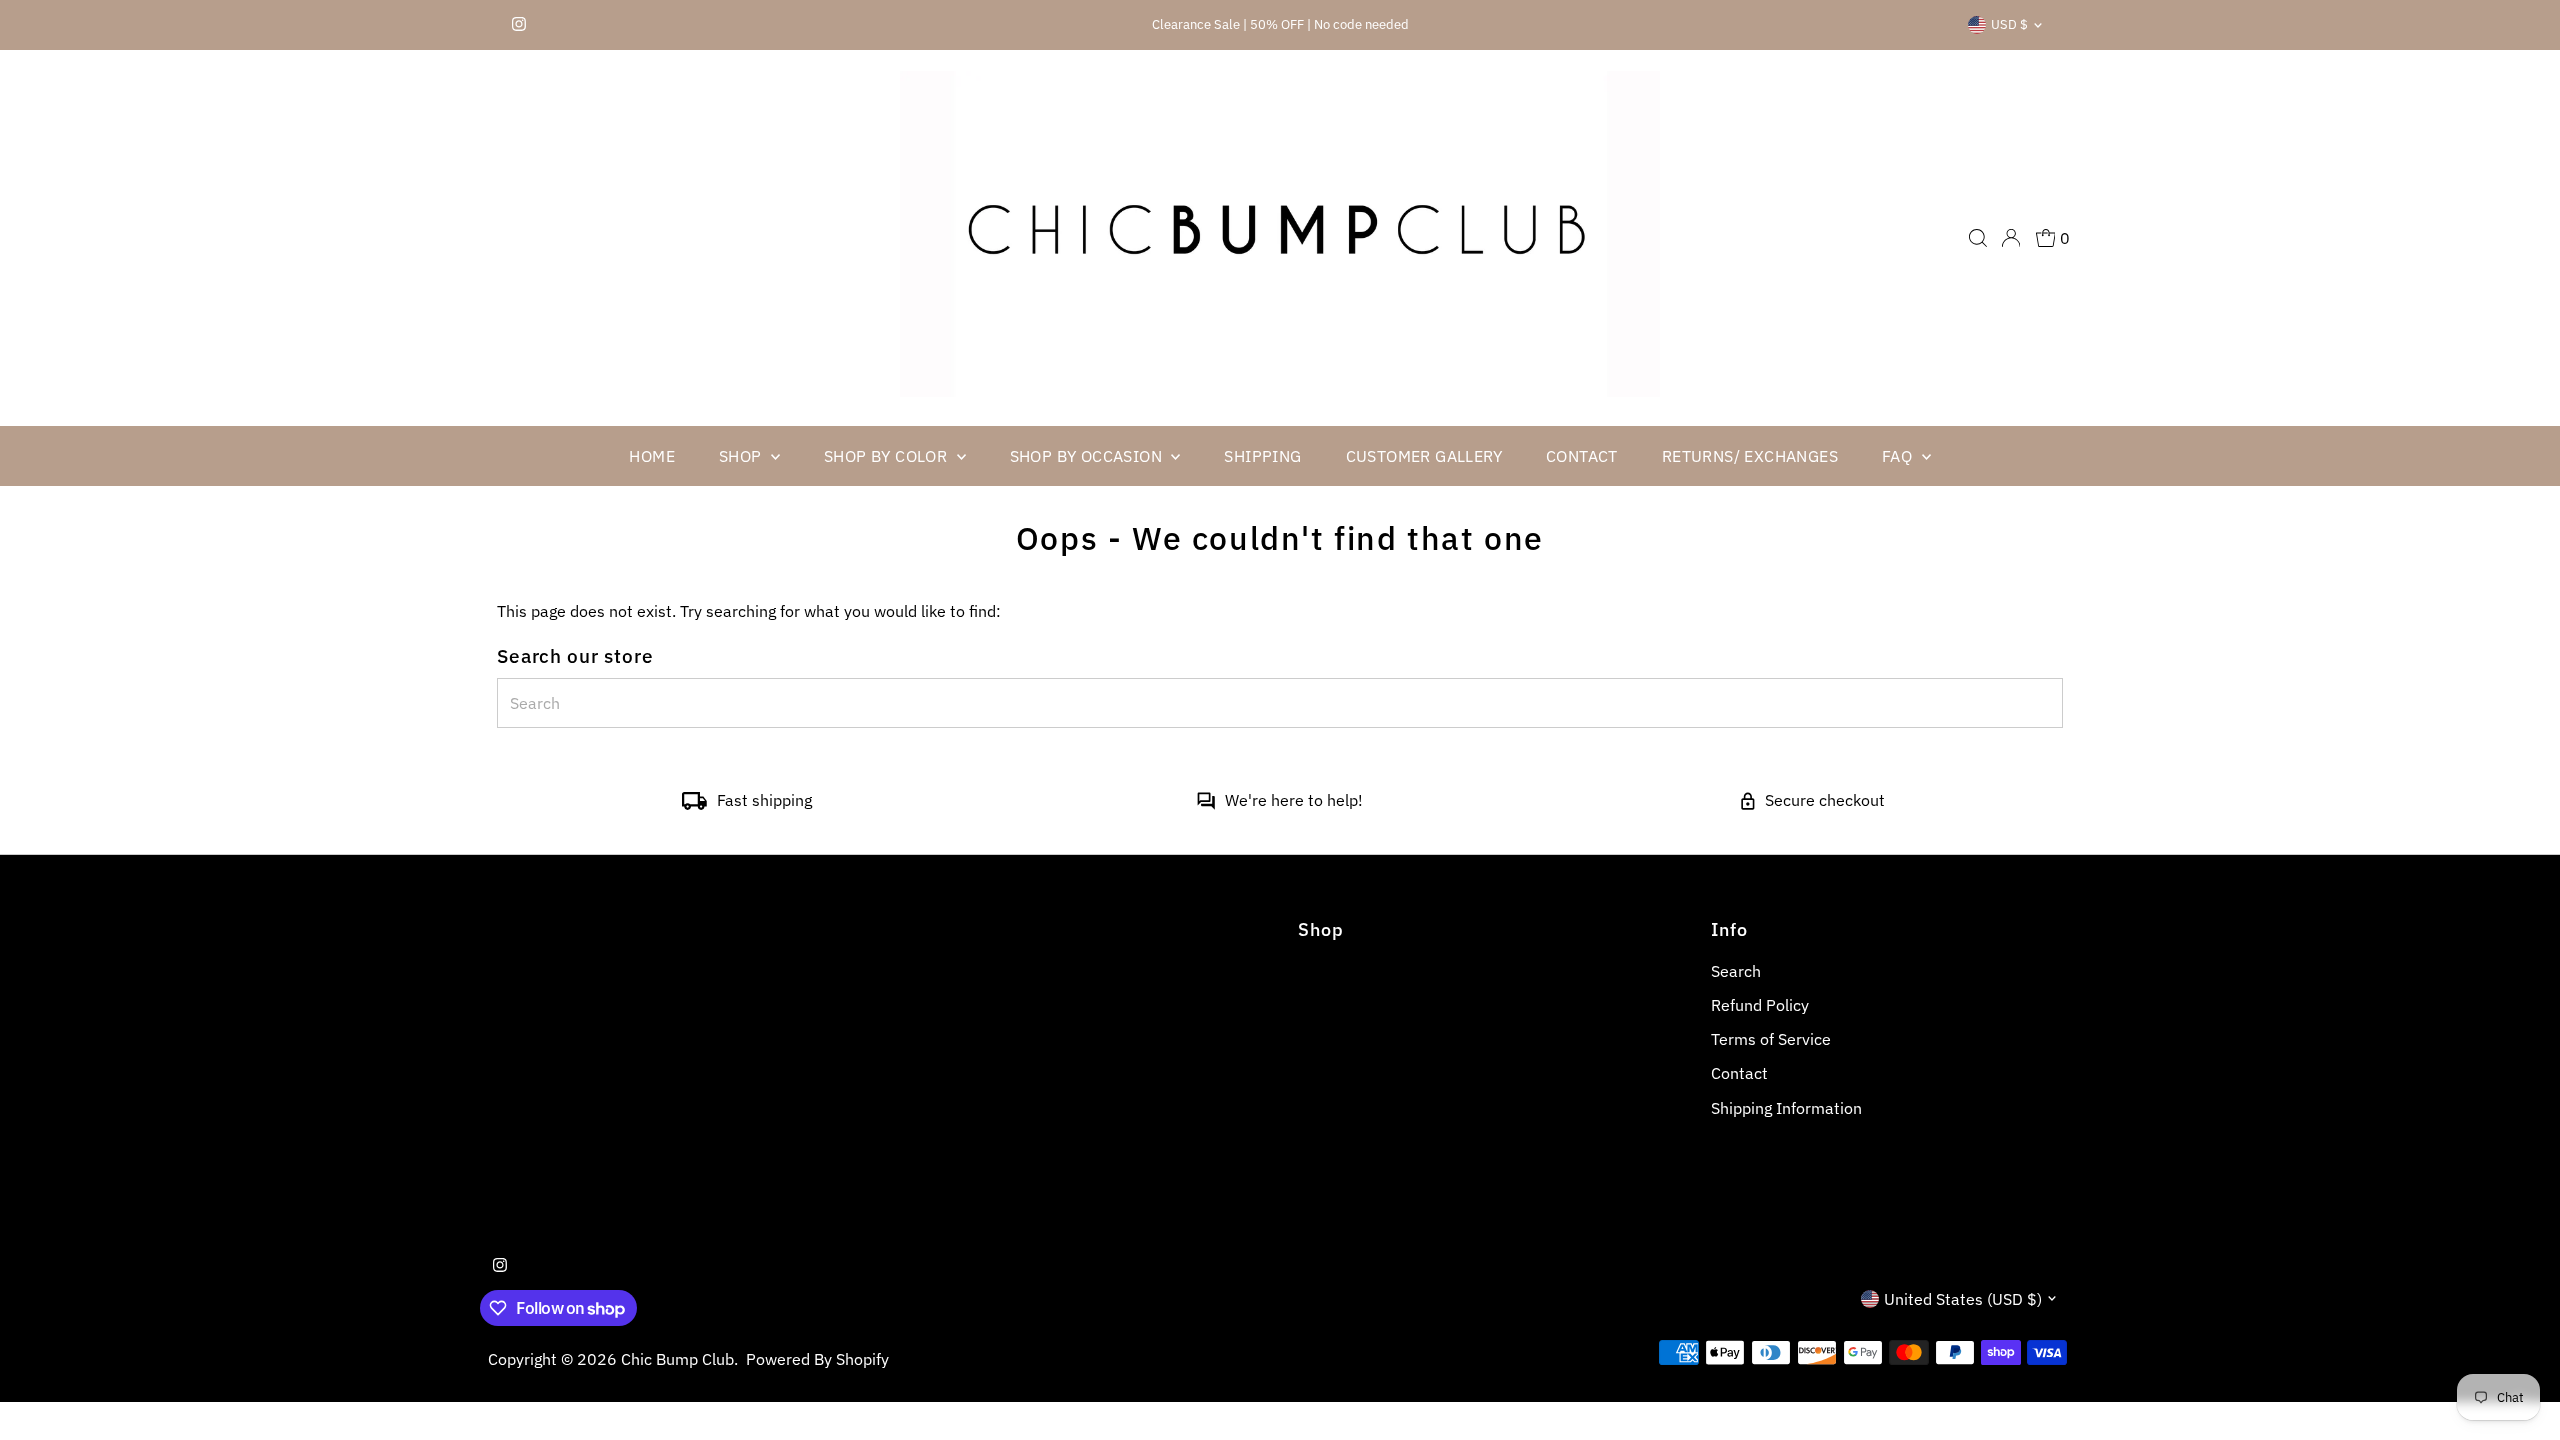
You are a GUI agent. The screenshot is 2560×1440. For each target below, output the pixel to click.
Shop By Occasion (1088, 456)
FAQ (1899, 456)
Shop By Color (888, 456)
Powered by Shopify (817, 1359)
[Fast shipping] (694, 804)
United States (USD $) (1963, 1299)
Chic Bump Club (677, 1359)
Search (1736, 971)
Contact (1582, 456)
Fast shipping (764, 800)
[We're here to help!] (1206, 804)
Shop (742, 456)
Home (652, 456)
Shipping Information (1786, 1108)
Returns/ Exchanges (1750, 456)
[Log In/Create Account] (2011, 238)
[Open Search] (1978, 238)
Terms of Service (1771, 1039)
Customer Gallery (1424, 456)
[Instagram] (519, 25)
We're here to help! (1294, 800)
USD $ (2009, 24)
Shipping (1262, 456)
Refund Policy (1760, 1005)
